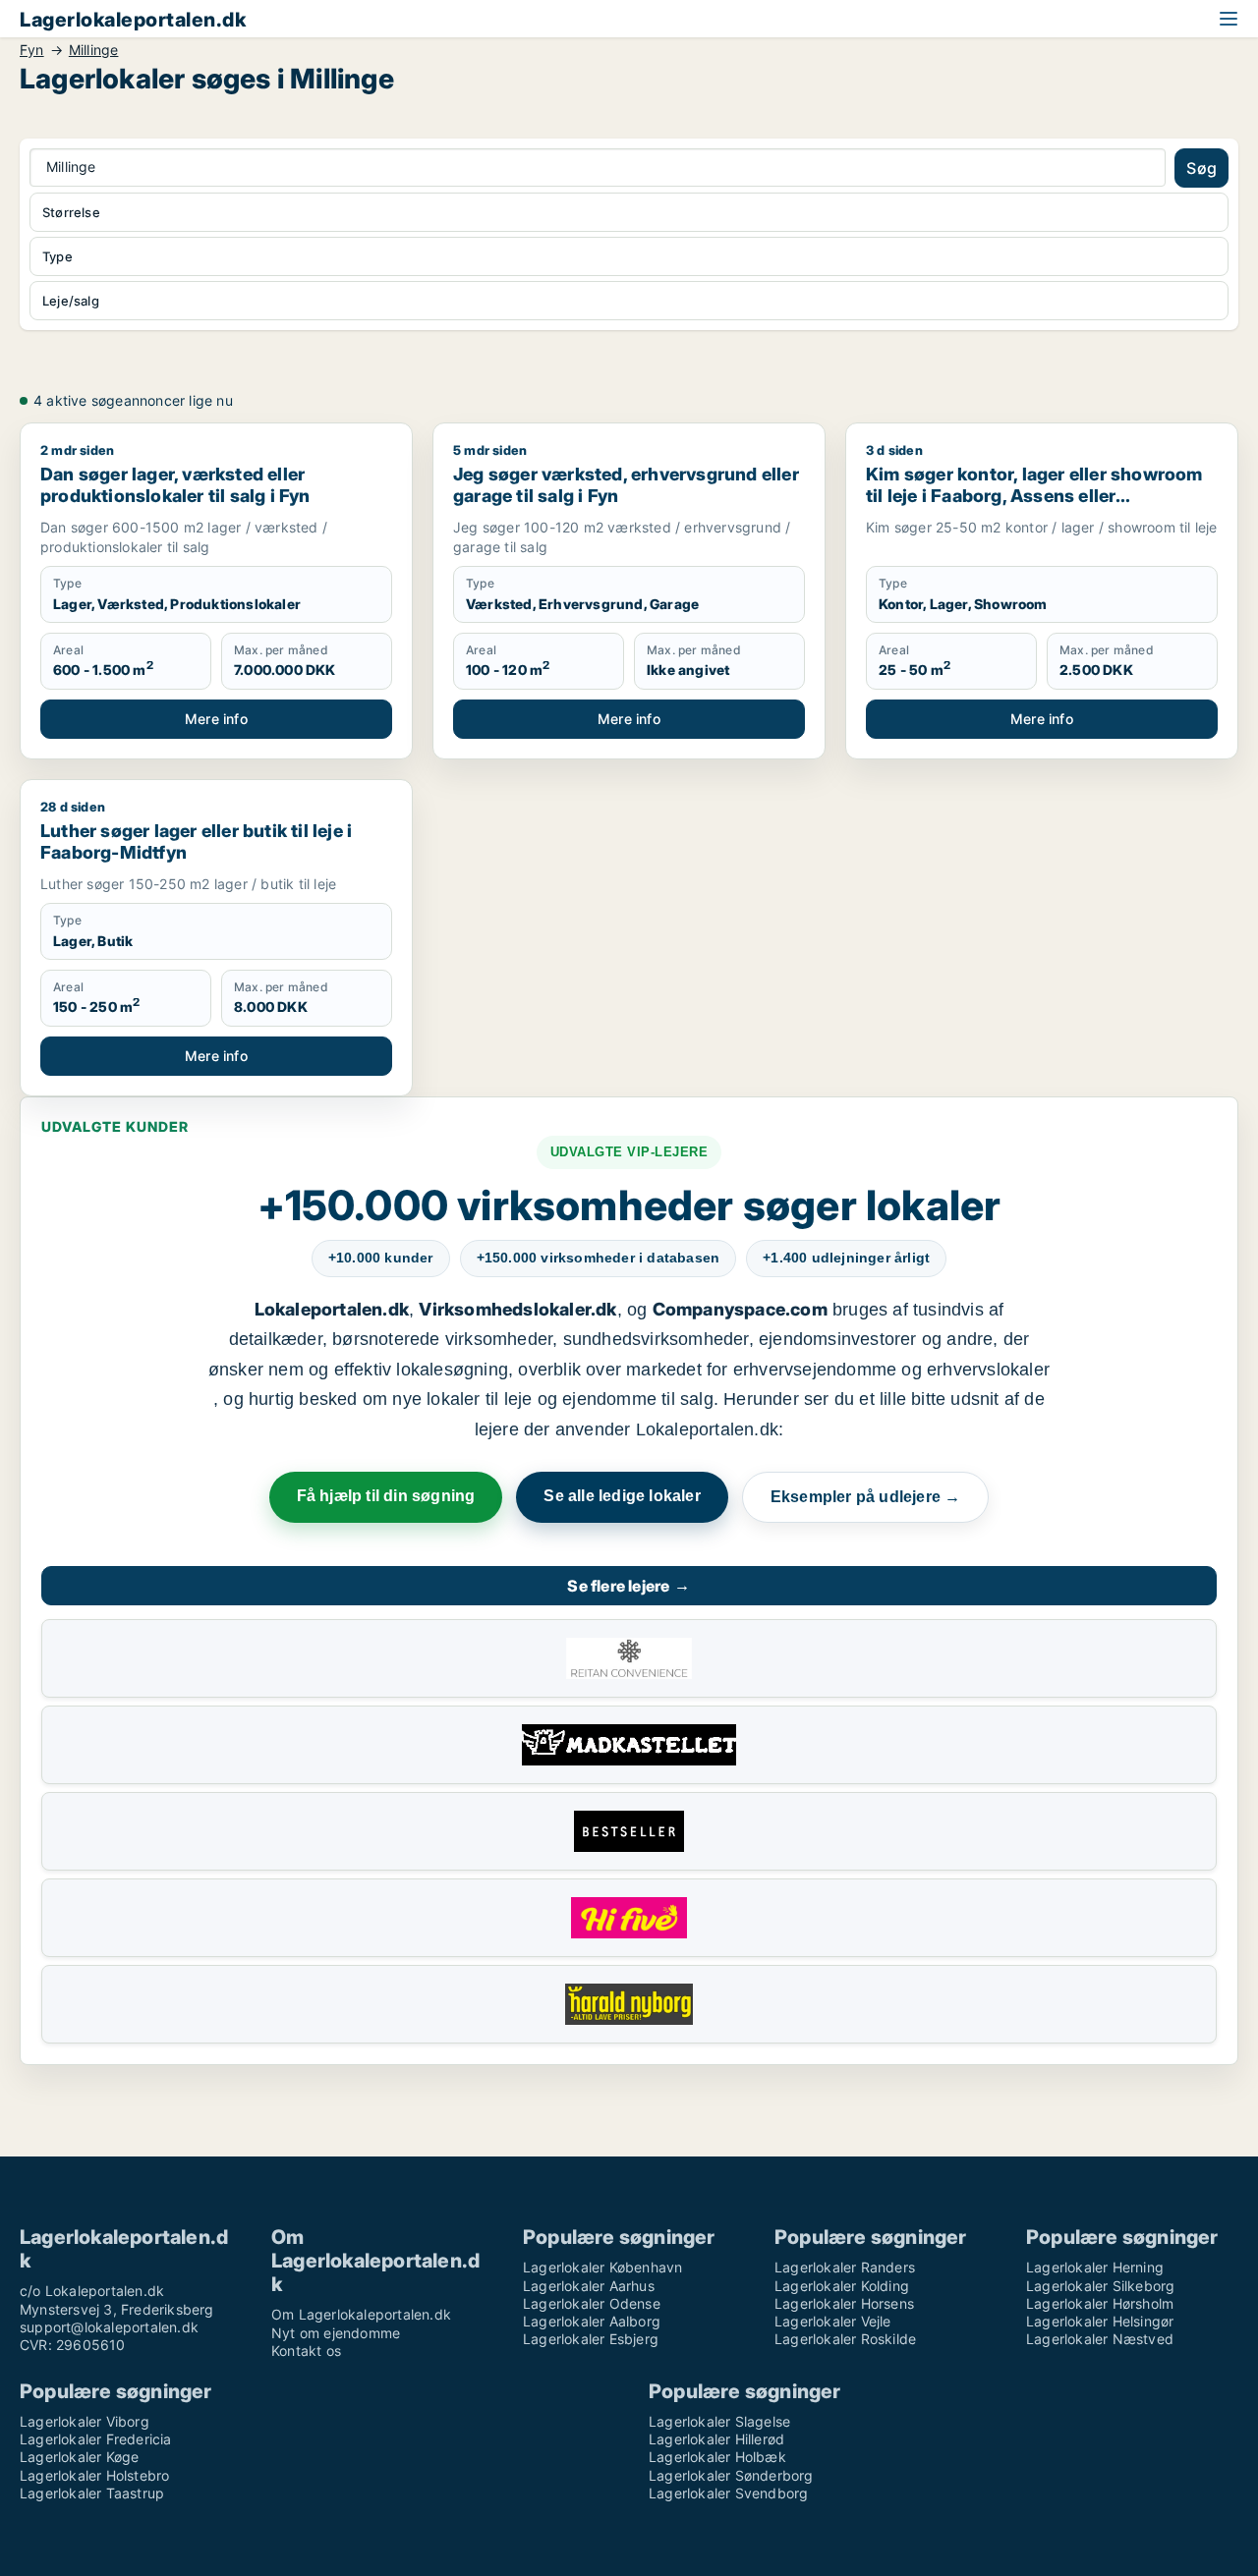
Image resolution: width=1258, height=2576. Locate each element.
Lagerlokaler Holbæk (717, 2457)
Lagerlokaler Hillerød (716, 2439)
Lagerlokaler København (602, 2267)
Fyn (32, 50)
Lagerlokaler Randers (845, 2267)
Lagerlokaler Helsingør (1100, 2321)
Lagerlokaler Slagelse (719, 2421)
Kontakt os (306, 2351)
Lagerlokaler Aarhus (589, 2286)
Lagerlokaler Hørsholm (1100, 2303)
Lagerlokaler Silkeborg (1100, 2286)
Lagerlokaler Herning (1095, 2267)
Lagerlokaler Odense (592, 2303)
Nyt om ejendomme (336, 2333)
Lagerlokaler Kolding (842, 2286)
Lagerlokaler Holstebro (94, 2475)
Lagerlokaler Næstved (1100, 2339)
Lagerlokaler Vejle (833, 2321)
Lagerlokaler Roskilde (845, 2339)
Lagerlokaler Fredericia (96, 2439)
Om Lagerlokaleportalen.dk (361, 2314)
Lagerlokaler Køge (79, 2457)
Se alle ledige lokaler (622, 1496)
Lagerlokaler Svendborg (728, 2493)
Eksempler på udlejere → (866, 1497)
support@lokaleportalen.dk (109, 2327)
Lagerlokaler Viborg (85, 2421)
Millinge (94, 50)
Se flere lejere (629, 1586)
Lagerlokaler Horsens (844, 2303)
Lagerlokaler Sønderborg (731, 2475)
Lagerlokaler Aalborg (592, 2321)
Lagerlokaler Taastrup (92, 2493)
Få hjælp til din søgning (386, 1496)
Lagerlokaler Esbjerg (591, 2339)
